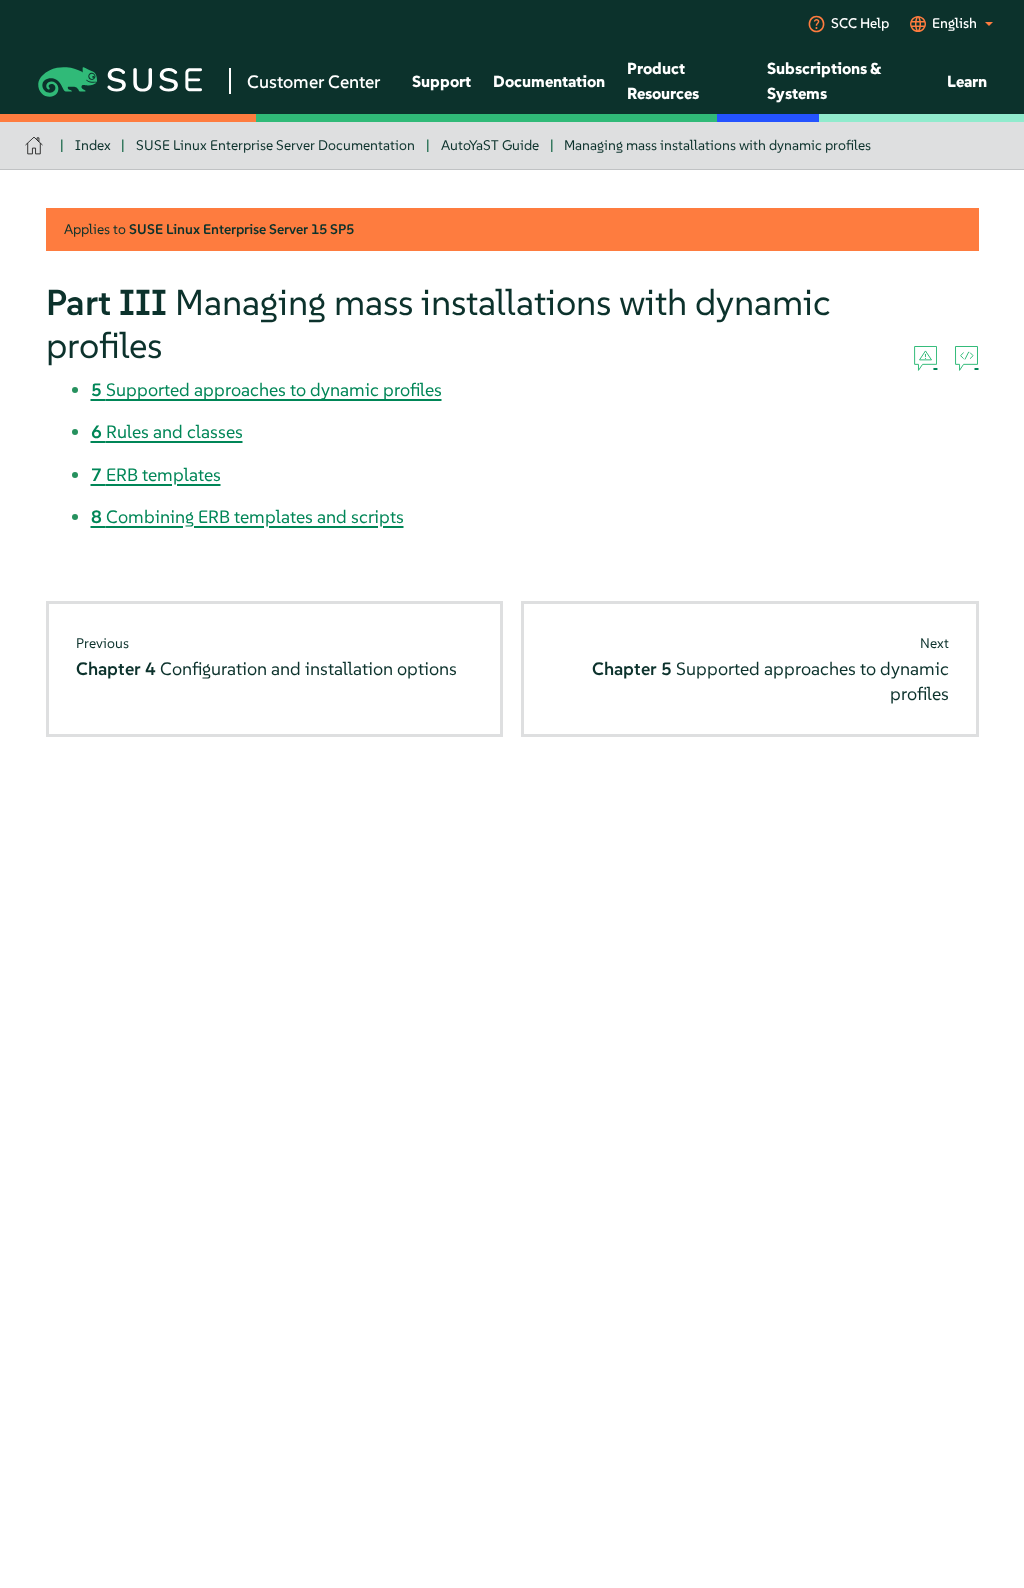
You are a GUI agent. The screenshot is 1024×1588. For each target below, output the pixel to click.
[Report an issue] (925, 359)
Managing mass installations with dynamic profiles (717, 145)
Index (93, 145)
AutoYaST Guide (490, 145)
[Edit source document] (966, 359)
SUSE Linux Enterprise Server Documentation (275, 145)
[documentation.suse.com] (36, 145)
